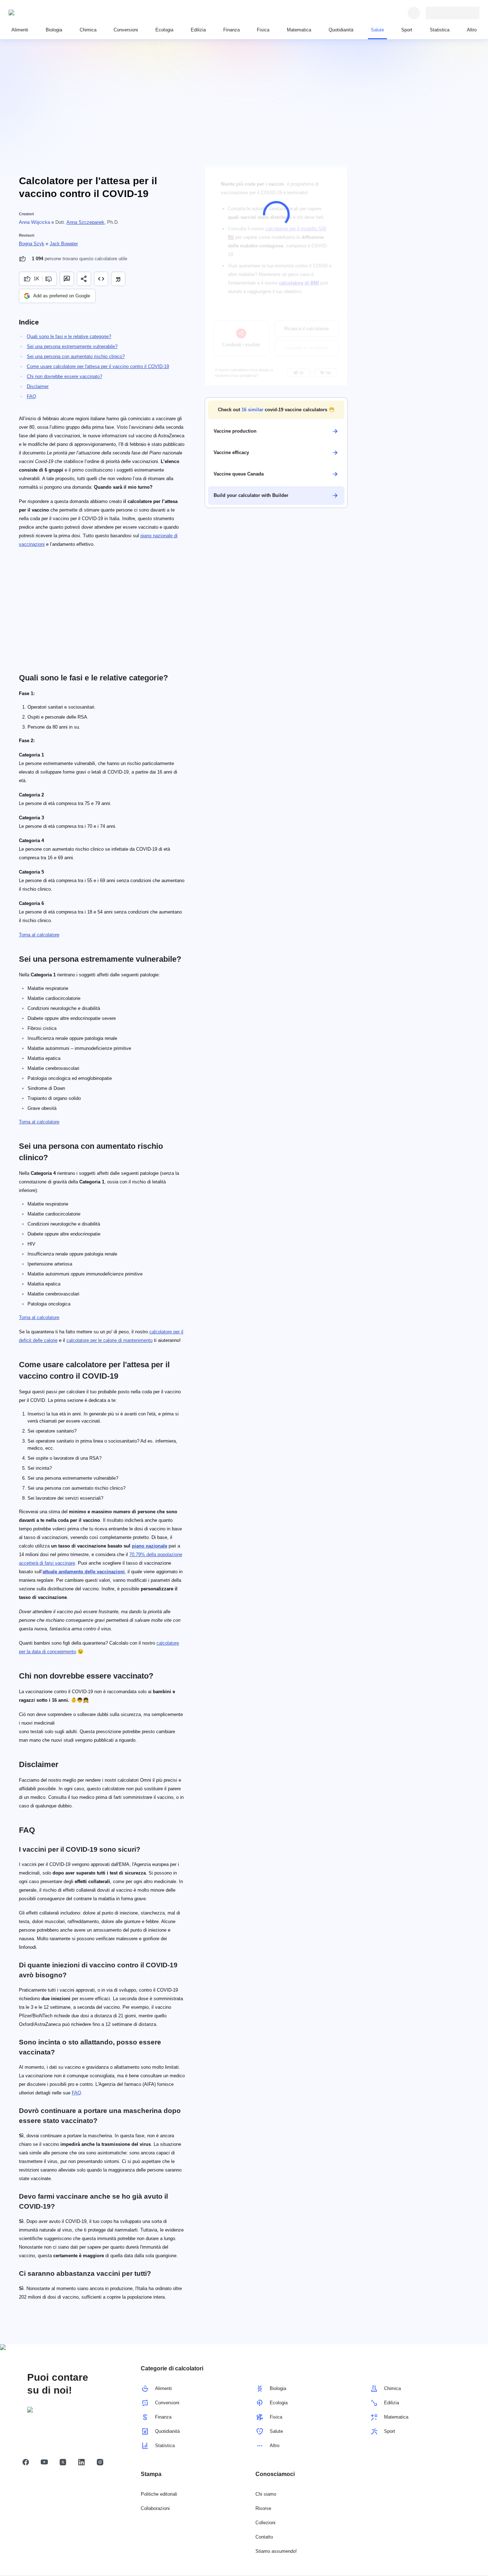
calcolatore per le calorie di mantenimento (109, 1340)
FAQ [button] (76, 2093)
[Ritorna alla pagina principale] (41, 13)
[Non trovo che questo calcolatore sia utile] (49, 279)
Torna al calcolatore (39, 935)
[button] (276, 410)
